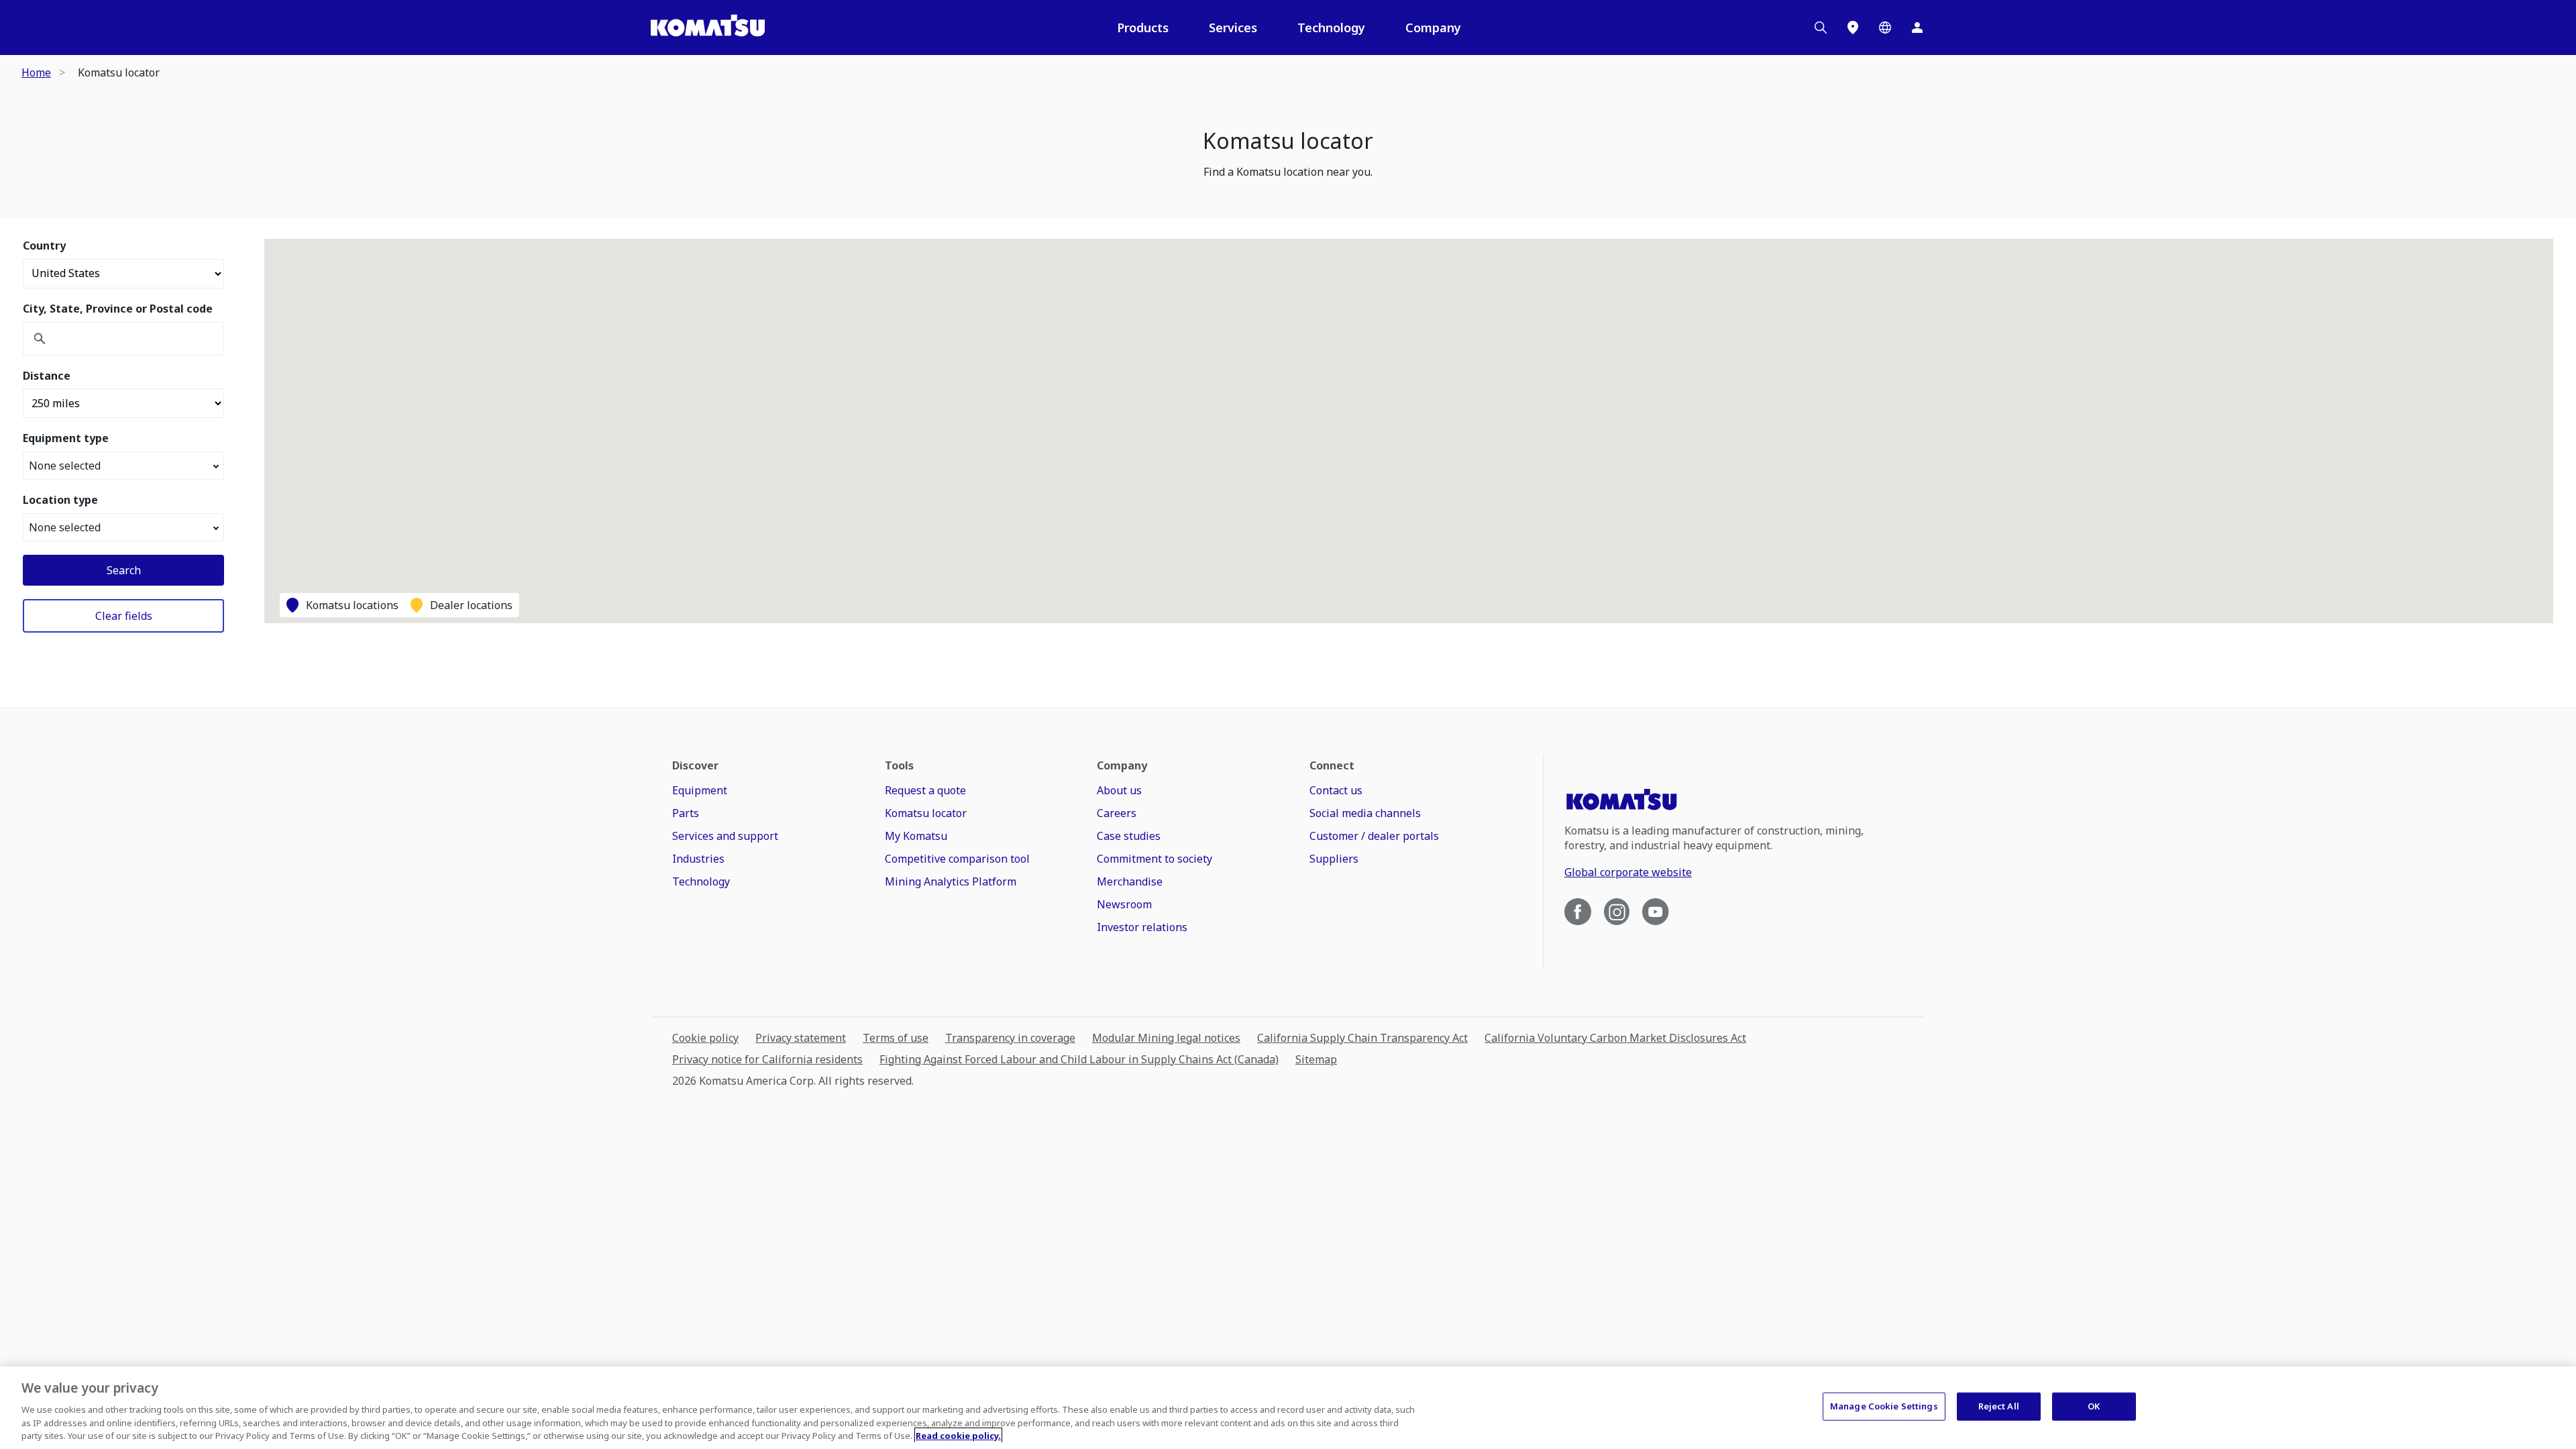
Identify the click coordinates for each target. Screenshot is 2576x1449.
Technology (1331, 28)
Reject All (1999, 1406)
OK (2094, 1406)
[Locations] (1853, 28)
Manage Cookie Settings (1884, 1406)
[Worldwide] (1885, 28)
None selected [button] (65, 466)
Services (1233, 28)
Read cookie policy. (958, 1435)
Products (1143, 28)
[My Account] (1917, 28)
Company (1433, 28)
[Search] (1821, 28)
